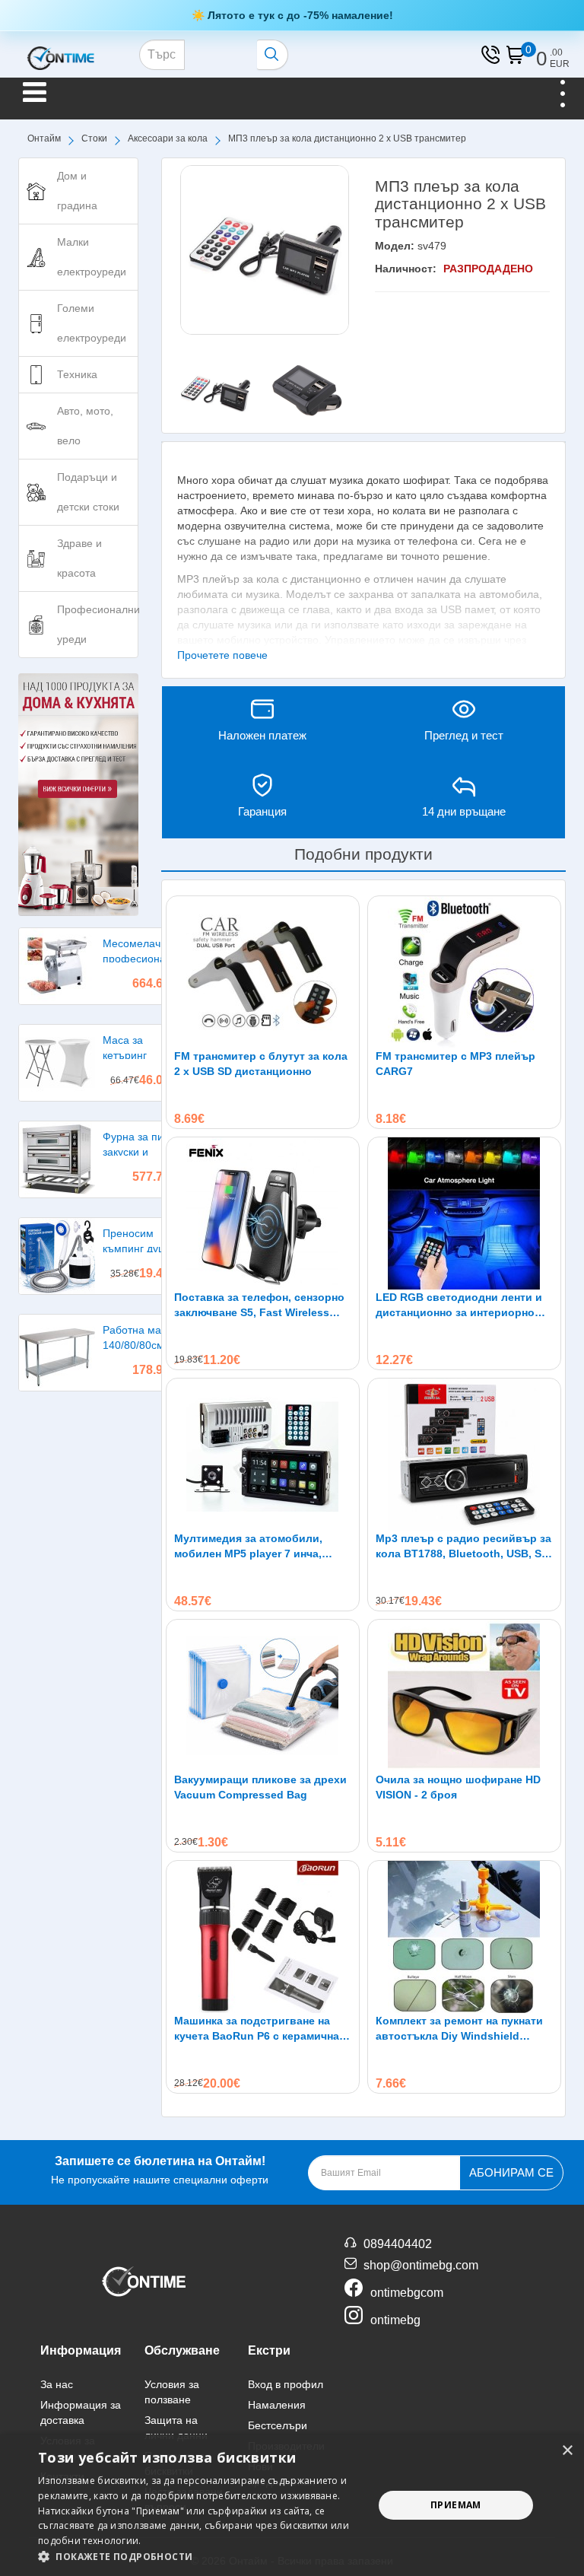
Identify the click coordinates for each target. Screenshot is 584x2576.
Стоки (94, 138)
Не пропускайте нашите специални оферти (160, 2170)
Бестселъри (278, 2425)
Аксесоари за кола (168, 138)
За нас (57, 2384)
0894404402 (398, 2244)
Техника (77, 374)
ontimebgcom (407, 2293)
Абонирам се (511, 2172)
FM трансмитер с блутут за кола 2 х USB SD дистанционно (261, 1064)
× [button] (567, 2451)
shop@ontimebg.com (421, 2265)
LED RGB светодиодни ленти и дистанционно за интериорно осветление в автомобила (459, 1305)
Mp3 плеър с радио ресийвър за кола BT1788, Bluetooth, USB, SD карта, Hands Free (463, 1547)
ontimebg (395, 2320)
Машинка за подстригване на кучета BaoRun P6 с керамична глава (257, 2029)
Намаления (277, 2405)
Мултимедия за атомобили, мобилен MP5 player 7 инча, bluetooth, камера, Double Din (254, 1547)
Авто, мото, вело (85, 426)
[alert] (292, 2505)
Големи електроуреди (92, 323)
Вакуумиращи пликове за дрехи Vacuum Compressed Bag (260, 1787)
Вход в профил (286, 2384)
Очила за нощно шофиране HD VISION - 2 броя (458, 1787)
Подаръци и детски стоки (88, 492)
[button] (201, 2557)
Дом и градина (77, 191)
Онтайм (44, 138)
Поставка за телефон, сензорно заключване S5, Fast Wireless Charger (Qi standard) (259, 1305)
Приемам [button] (456, 2505)
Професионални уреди (98, 624)
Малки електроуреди (92, 257)
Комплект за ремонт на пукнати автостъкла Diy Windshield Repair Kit (459, 2029)
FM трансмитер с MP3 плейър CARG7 (455, 1064)
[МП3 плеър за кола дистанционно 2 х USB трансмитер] (265, 250)
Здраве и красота (79, 558)
